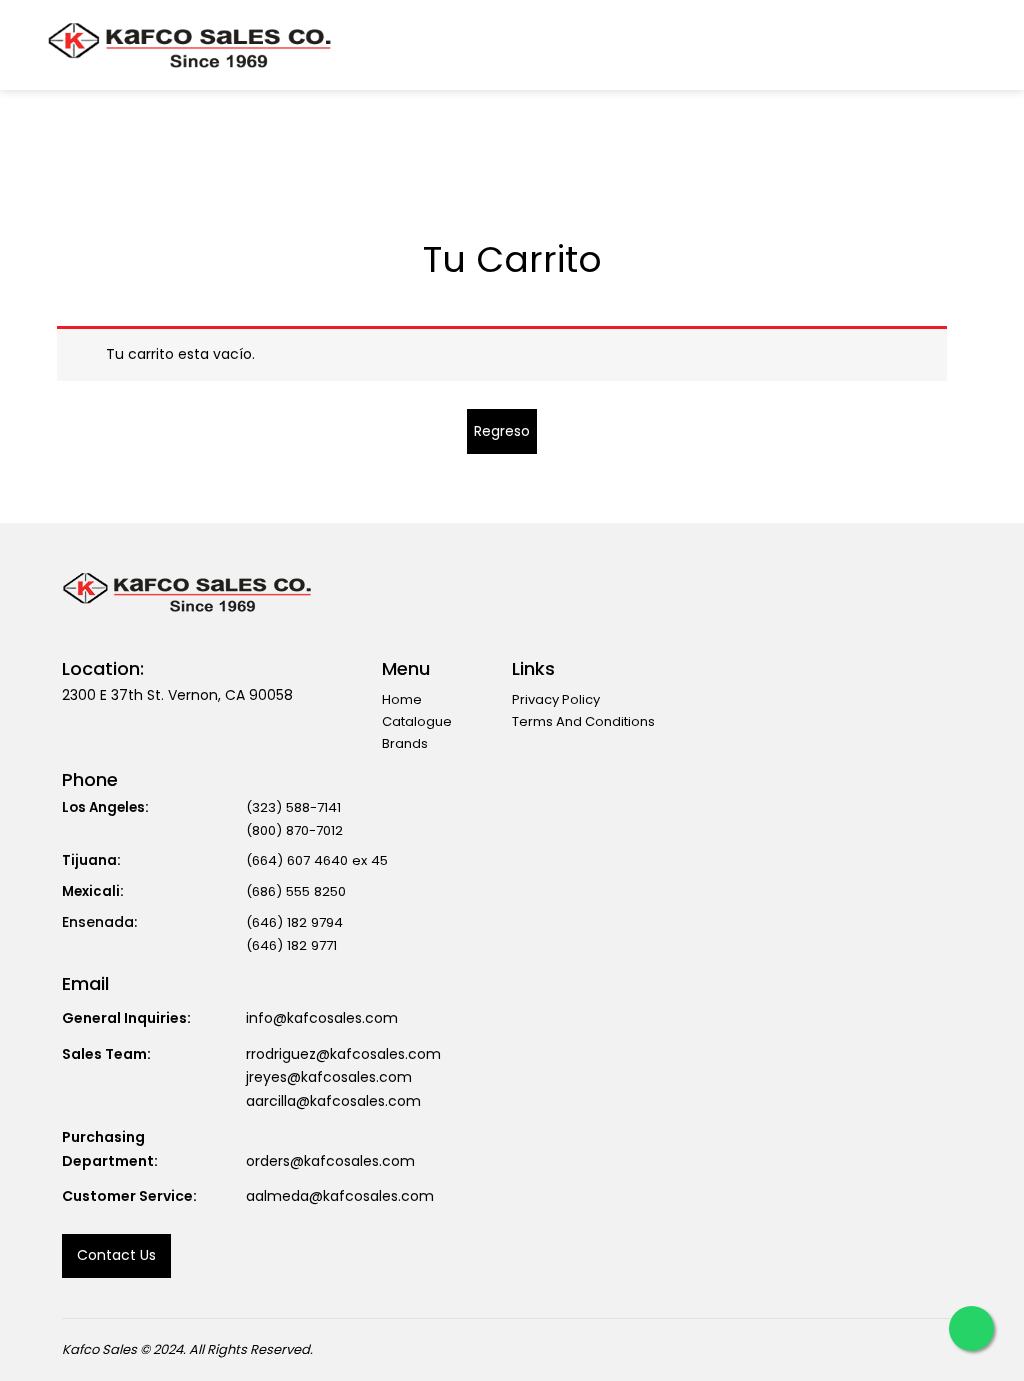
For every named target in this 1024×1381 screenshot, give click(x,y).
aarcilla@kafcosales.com (333, 1101)
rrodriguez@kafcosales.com (343, 1054)
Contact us (116, 1255)
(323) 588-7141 (293, 807)
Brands (405, 743)
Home (402, 699)
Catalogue (417, 721)
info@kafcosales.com (322, 1018)
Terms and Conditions (583, 721)
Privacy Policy (556, 699)
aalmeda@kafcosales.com (340, 1196)
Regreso (502, 431)
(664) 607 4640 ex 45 (317, 860)
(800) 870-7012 (294, 830)
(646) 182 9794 (294, 922)
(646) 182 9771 (291, 945)
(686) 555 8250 (296, 891)
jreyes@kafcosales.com (329, 1077)
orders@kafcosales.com (330, 1161)
